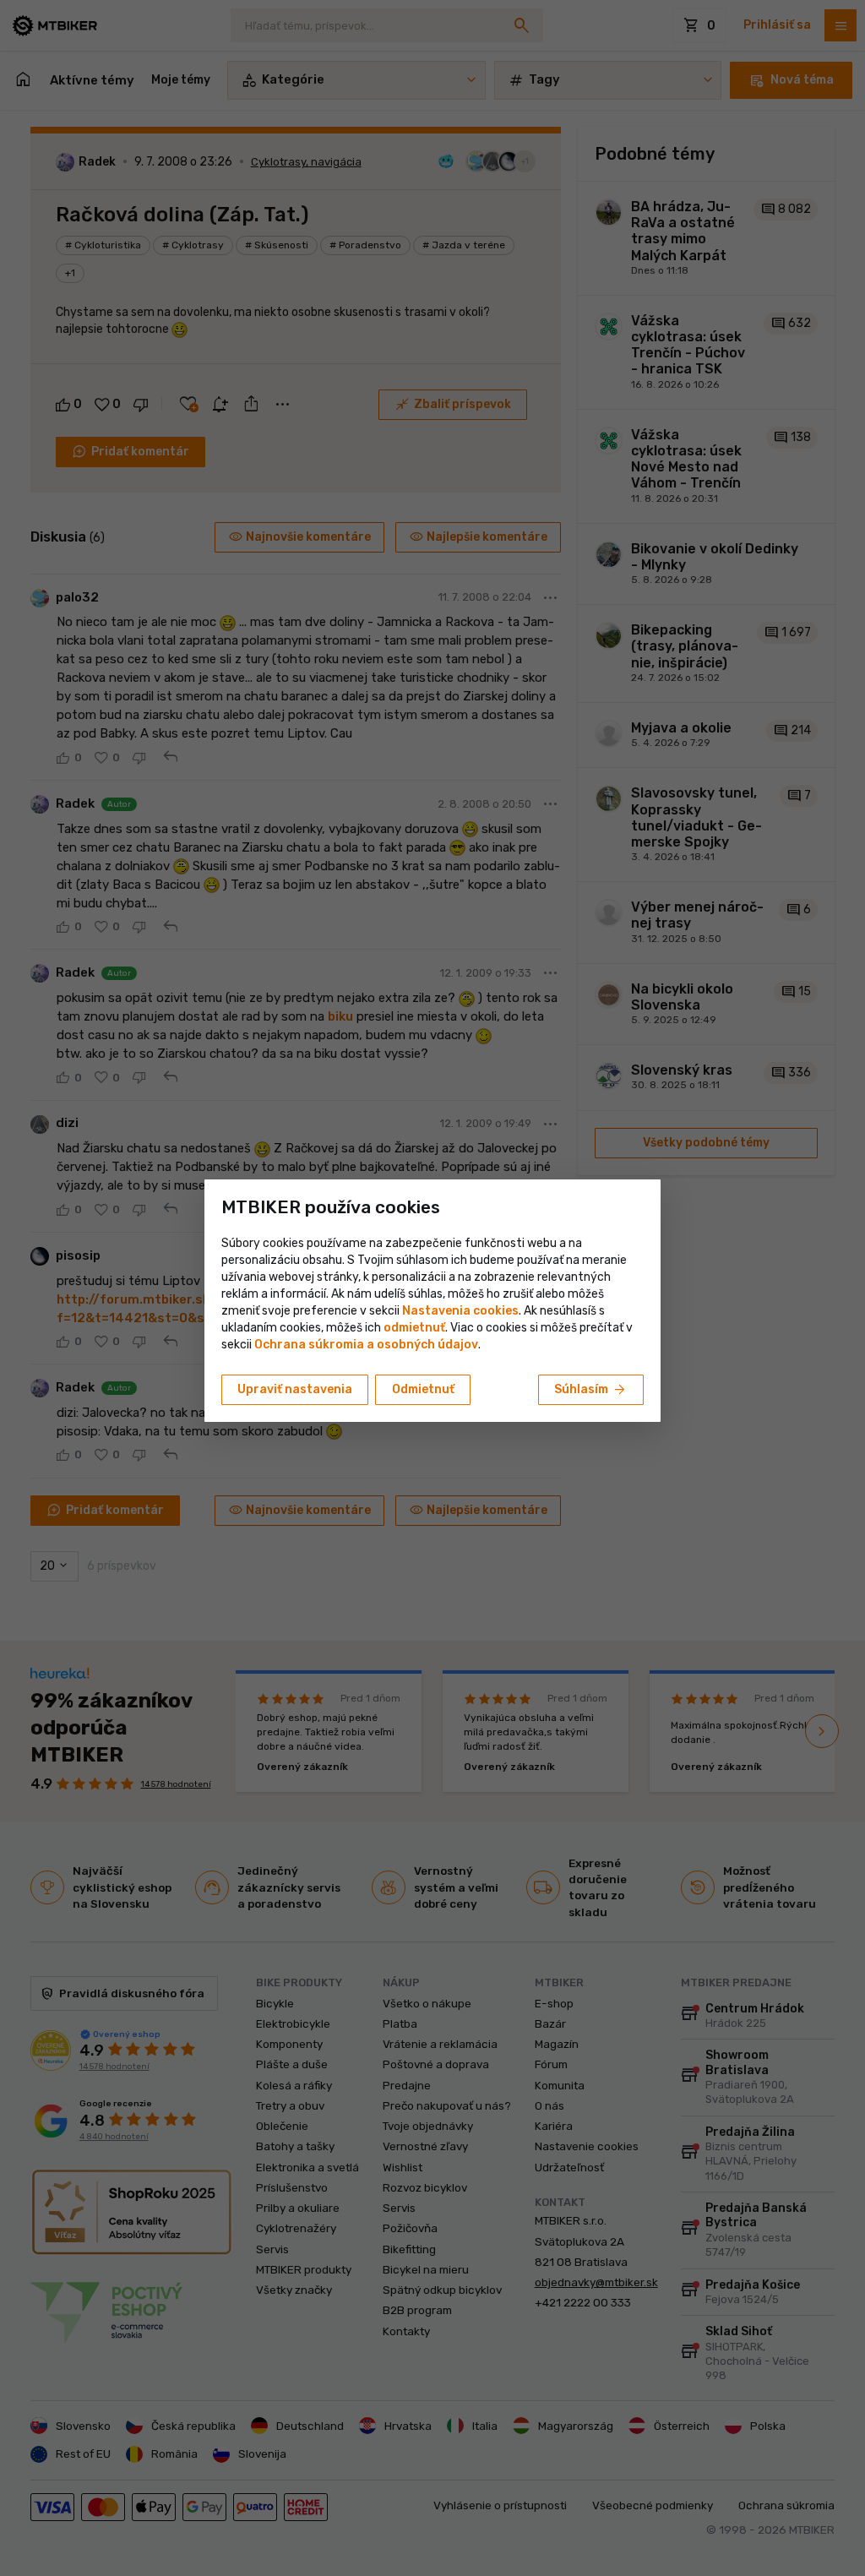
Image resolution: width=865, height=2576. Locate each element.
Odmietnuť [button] (423, 1389)
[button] (414, 1328)
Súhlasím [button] (591, 1390)
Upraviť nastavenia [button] (295, 1389)
